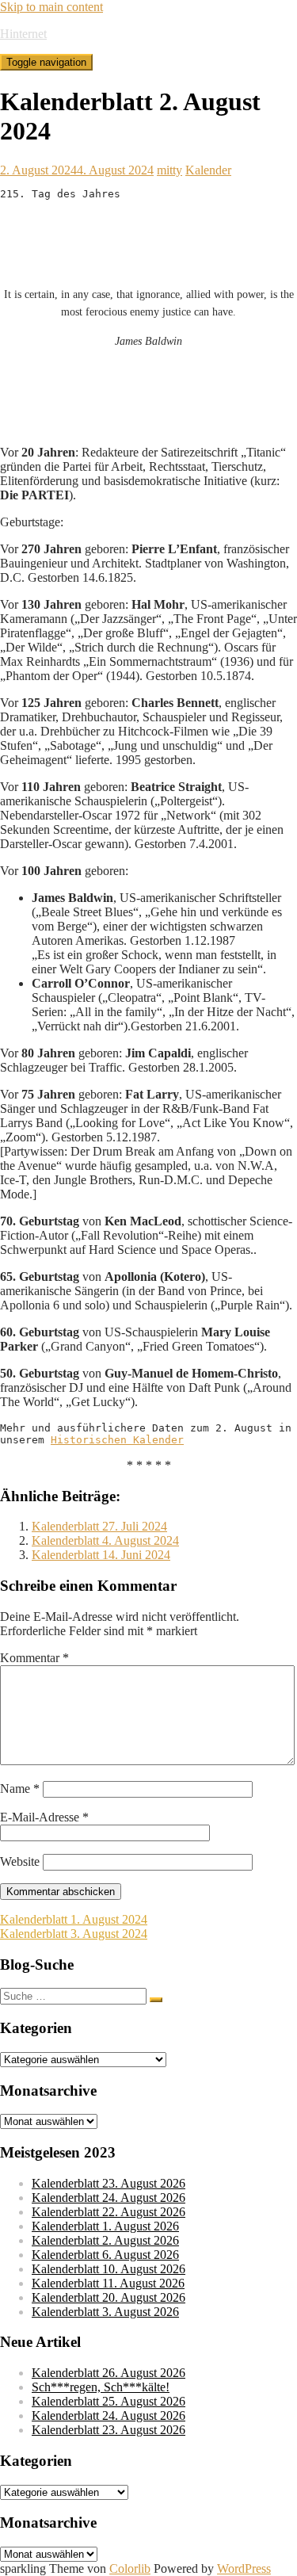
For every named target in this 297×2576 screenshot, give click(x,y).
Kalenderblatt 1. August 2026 (105, 2226)
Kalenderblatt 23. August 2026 (109, 2183)
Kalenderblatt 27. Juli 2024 (99, 1526)
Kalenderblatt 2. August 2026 (105, 2240)
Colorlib (130, 2568)
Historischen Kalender (117, 1440)
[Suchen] (156, 2000)
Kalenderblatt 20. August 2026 (109, 2297)
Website (20, 1861)
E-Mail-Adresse (44, 1817)
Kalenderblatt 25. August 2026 (109, 2401)
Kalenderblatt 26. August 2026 (109, 2373)
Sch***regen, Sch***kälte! (101, 2387)
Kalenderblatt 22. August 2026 (109, 2212)
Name (20, 1789)
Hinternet (23, 34)
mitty (169, 170)
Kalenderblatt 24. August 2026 (109, 2198)
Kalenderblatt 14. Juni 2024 (101, 1555)
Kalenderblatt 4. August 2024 (105, 1540)
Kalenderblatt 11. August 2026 (108, 2283)
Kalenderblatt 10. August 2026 (109, 2269)
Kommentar (34, 1658)
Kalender (208, 170)
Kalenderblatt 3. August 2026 (105, 2312)
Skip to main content (51, 7)
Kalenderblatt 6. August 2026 (105, 2255)
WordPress (244, 2568)
